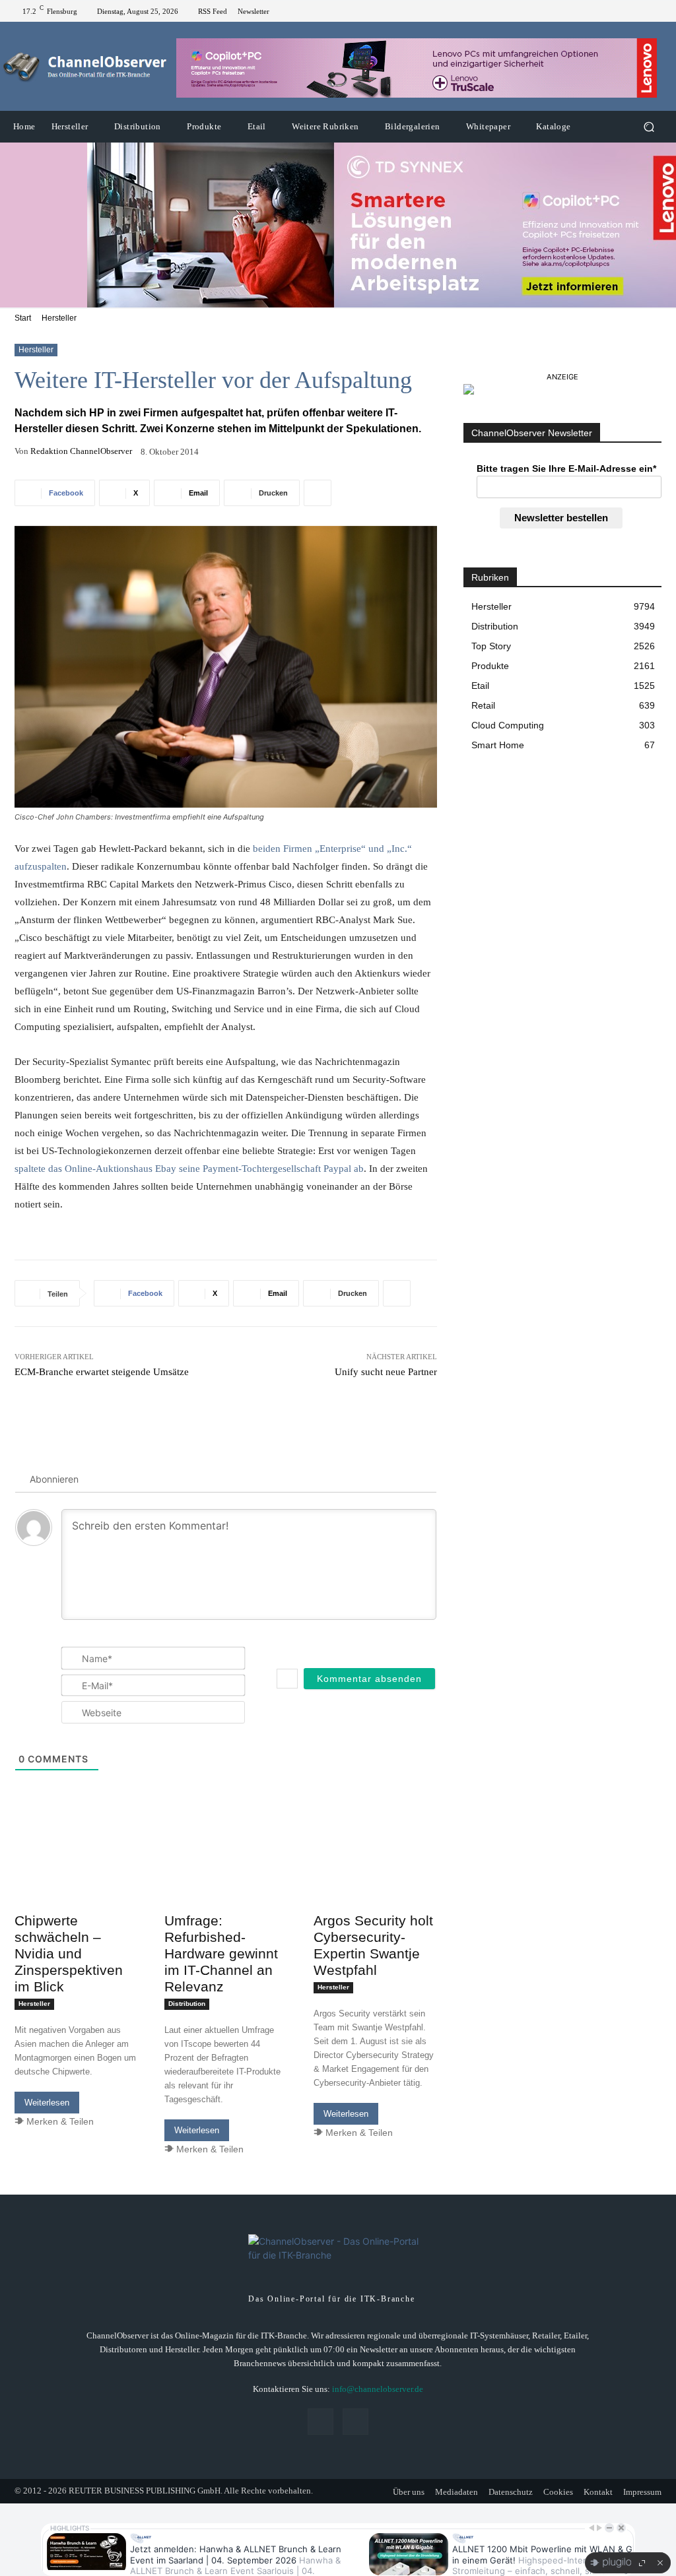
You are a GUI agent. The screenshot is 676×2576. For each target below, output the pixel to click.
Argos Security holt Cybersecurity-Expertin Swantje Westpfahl (373, 1945)
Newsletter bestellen (561, 518)
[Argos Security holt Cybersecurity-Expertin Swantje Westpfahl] (375, 1876)
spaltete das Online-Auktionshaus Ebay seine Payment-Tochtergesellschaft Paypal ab (189, 1169)
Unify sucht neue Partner (386, 1372)
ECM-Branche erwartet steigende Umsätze (102, 1372)
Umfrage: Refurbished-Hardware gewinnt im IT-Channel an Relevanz (221, 1953)
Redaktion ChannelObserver (81, 451)
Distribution (187, 2004)
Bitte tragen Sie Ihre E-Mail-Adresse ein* (566, 468)
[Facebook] (640, 11)
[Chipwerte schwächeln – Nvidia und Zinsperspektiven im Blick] (76, 1876)
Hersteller (59, 318)
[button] (649, 127)
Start (23, 318)
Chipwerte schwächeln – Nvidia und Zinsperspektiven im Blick (69, 1953)
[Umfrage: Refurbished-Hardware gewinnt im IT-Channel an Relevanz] (226, 1876)
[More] (318, 493)
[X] (656, 11)
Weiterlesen (47, 2103)
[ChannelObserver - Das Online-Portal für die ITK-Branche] (85, 67)
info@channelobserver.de (378, 2389)
